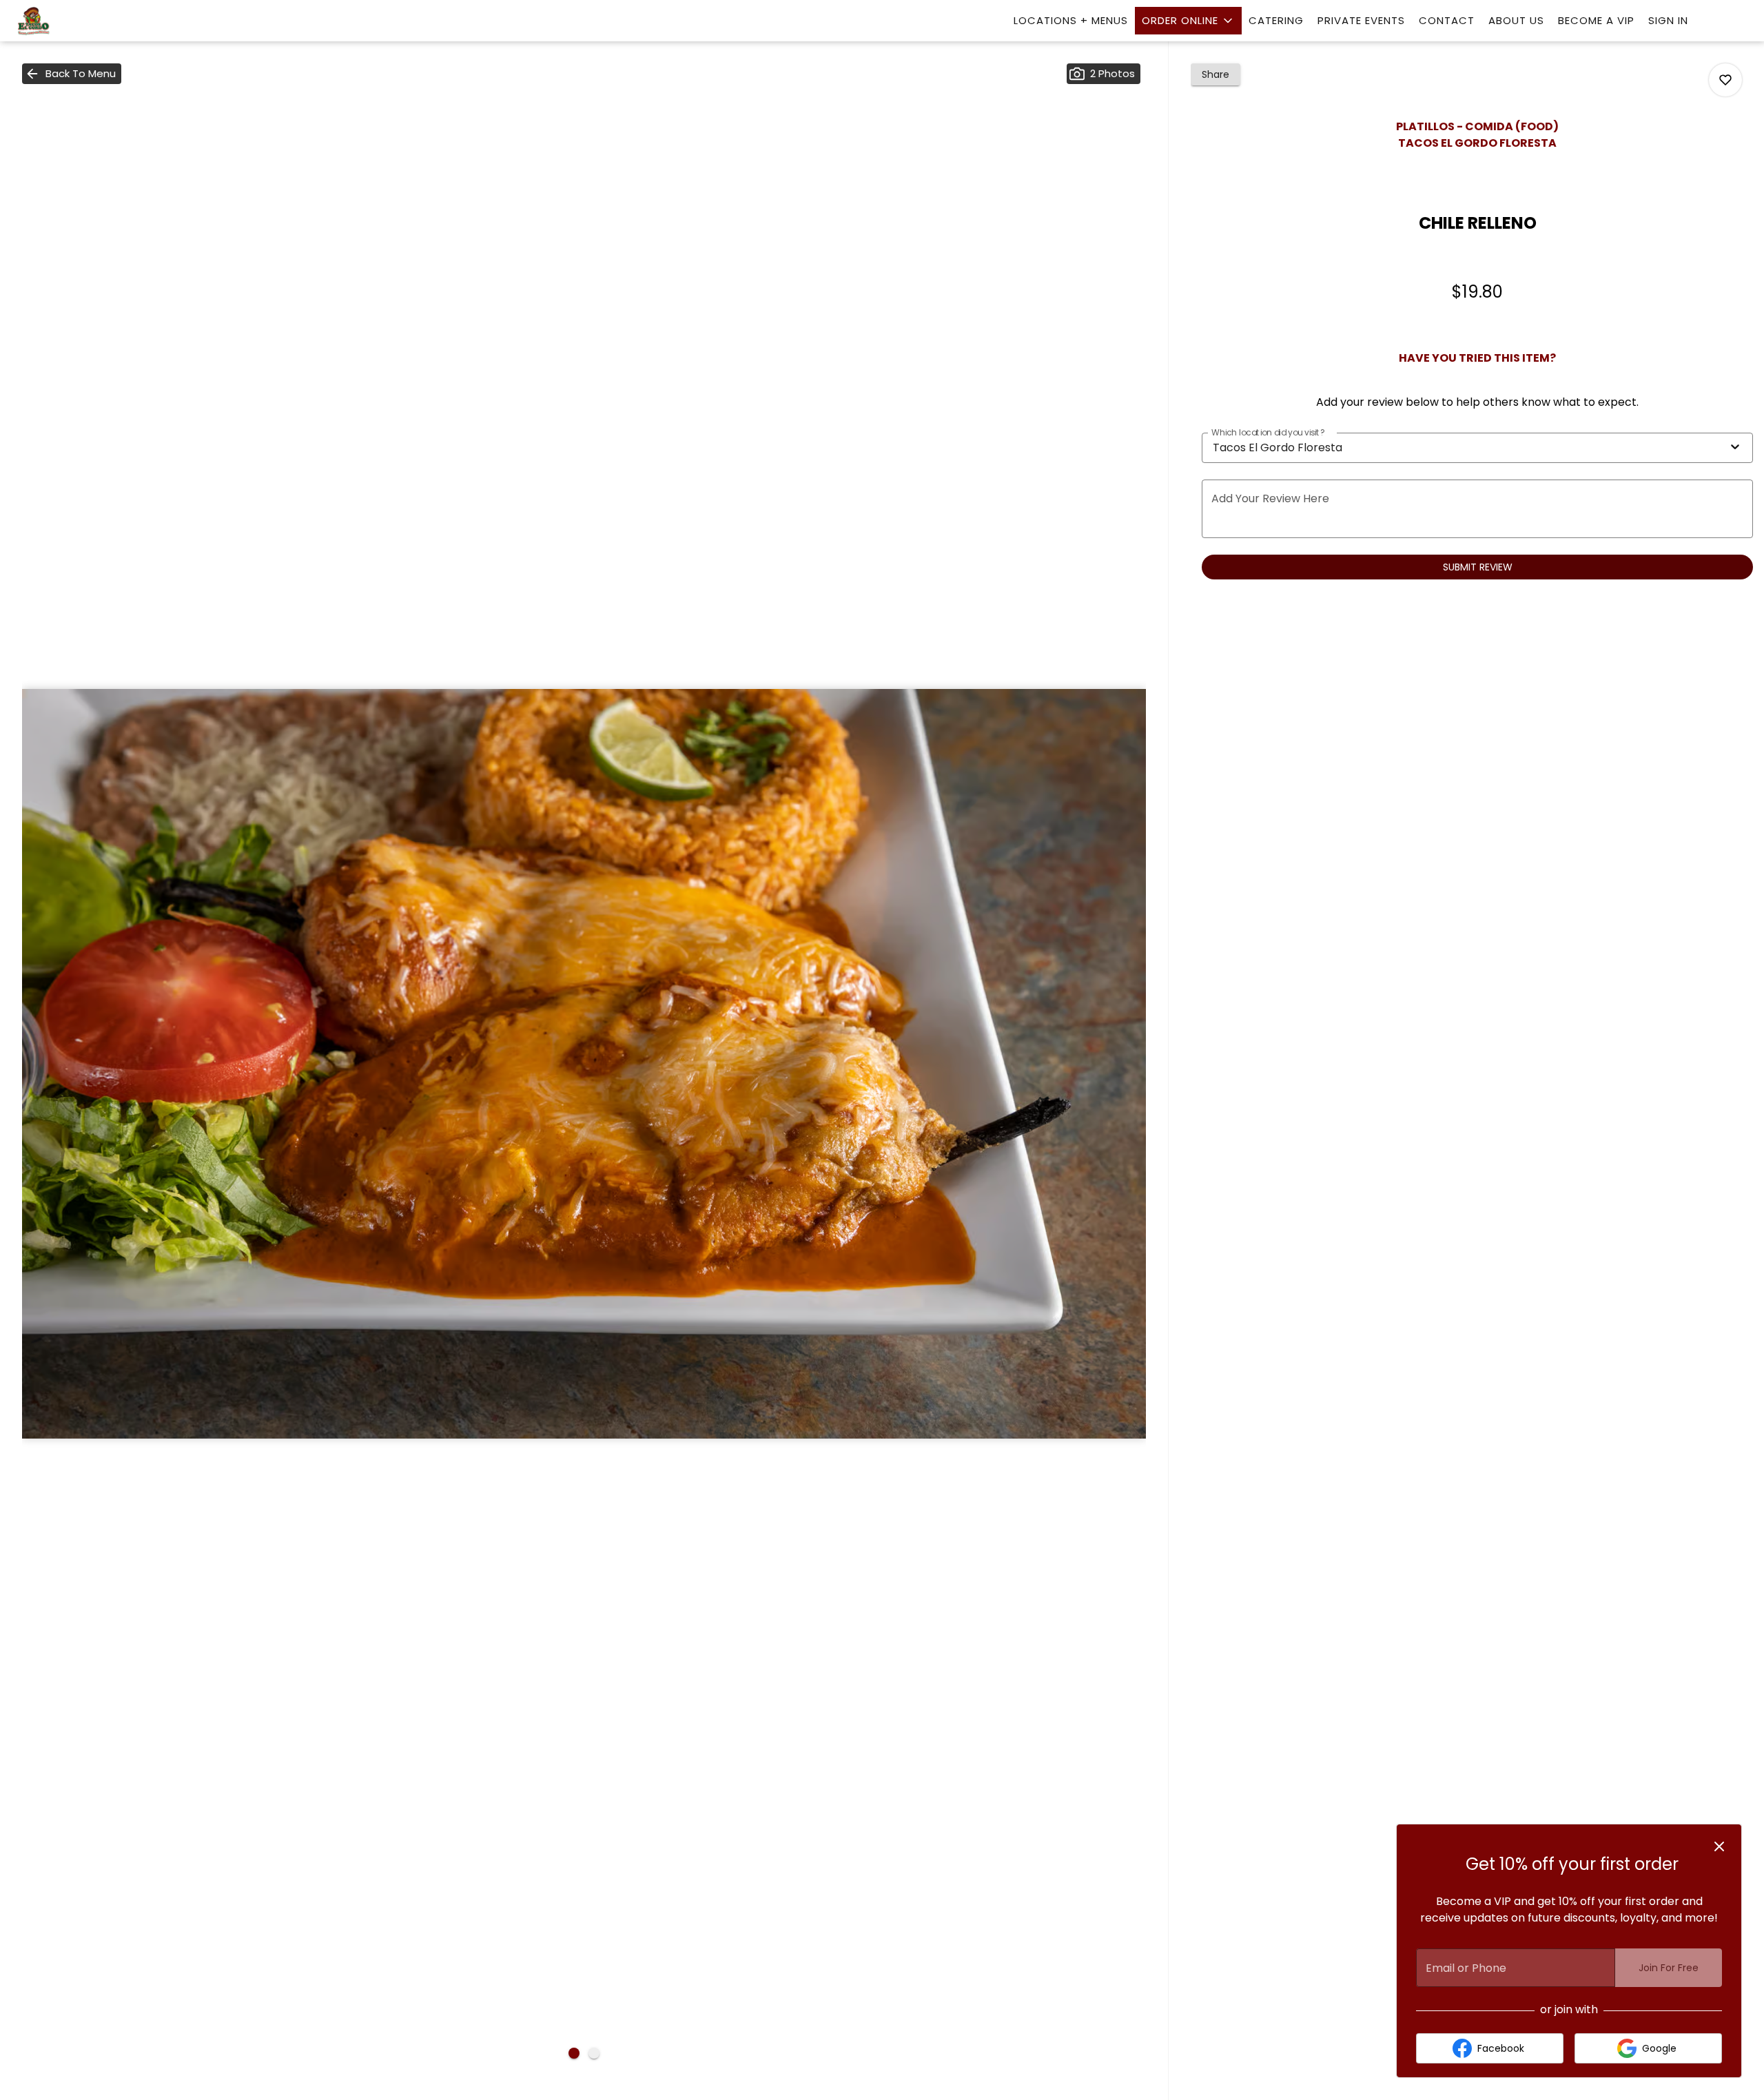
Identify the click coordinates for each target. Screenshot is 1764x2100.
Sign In (1668, 20)
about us (1516, 20)
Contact (1447, 20)
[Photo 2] (594, 2053)
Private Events (1361, 20)
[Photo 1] (574, 2053)
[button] (1188, 21)
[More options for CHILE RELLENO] (1725, 80)
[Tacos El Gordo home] (73, 22)
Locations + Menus (1071, 20)
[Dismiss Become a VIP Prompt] (1719, 1846)
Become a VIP (1596, 20)
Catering (1276, 20)
